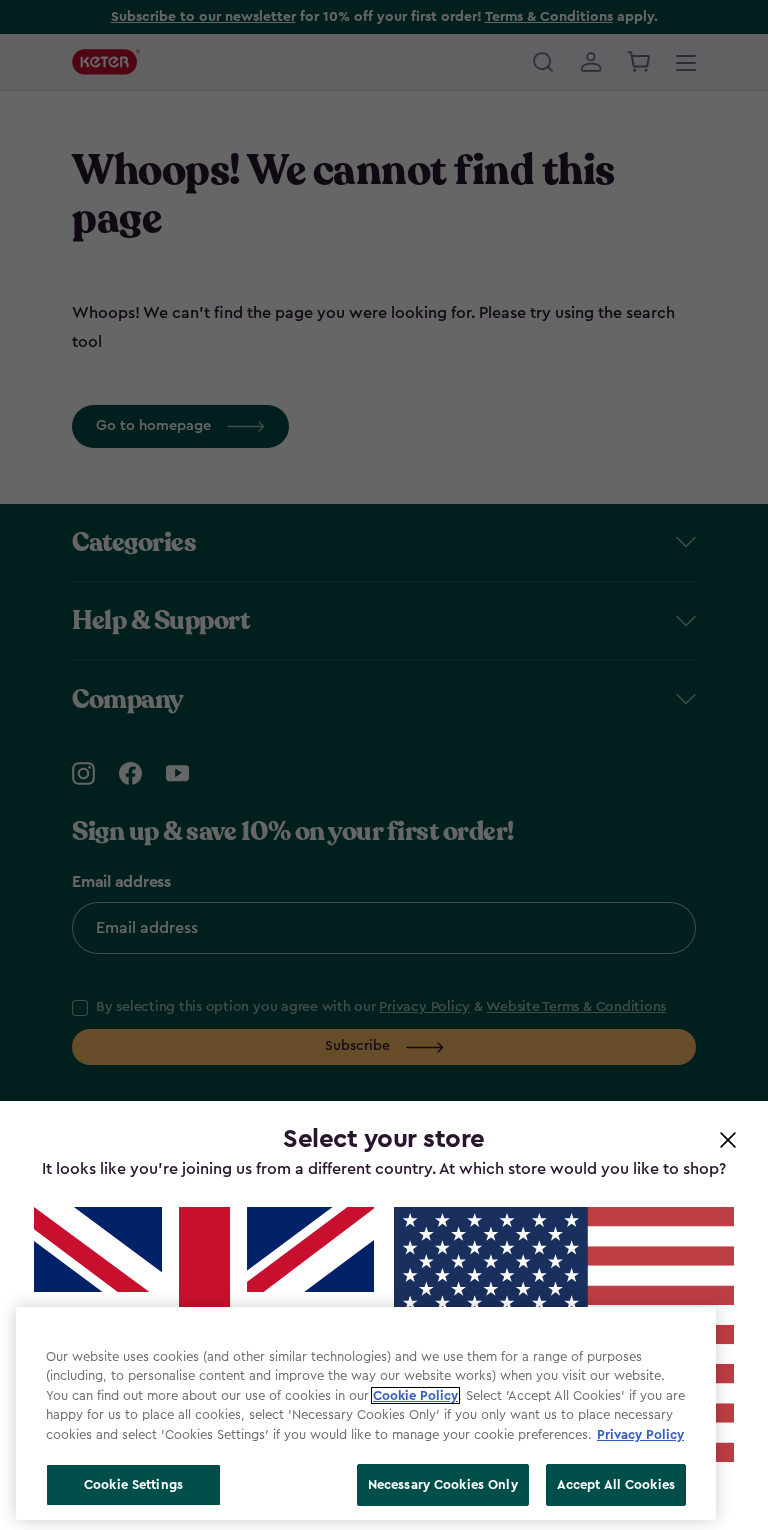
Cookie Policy (415, 1395)
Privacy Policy (640, 1434)
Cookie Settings (133, 1484)
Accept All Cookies (616, 1484)
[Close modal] (728, 1139)
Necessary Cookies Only (443, 1484)
